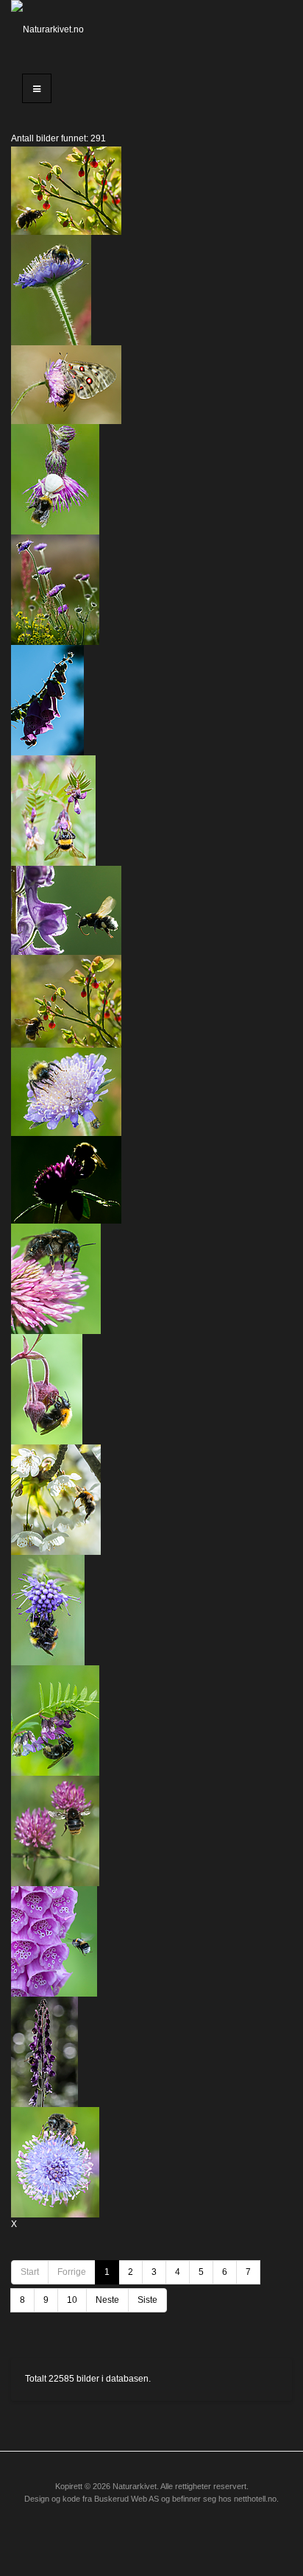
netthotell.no (255, 2499)
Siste (147, 2300)
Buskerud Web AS (126, 2499)
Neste (107, 2300)
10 (72, 2300)
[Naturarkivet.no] (50, 29)
